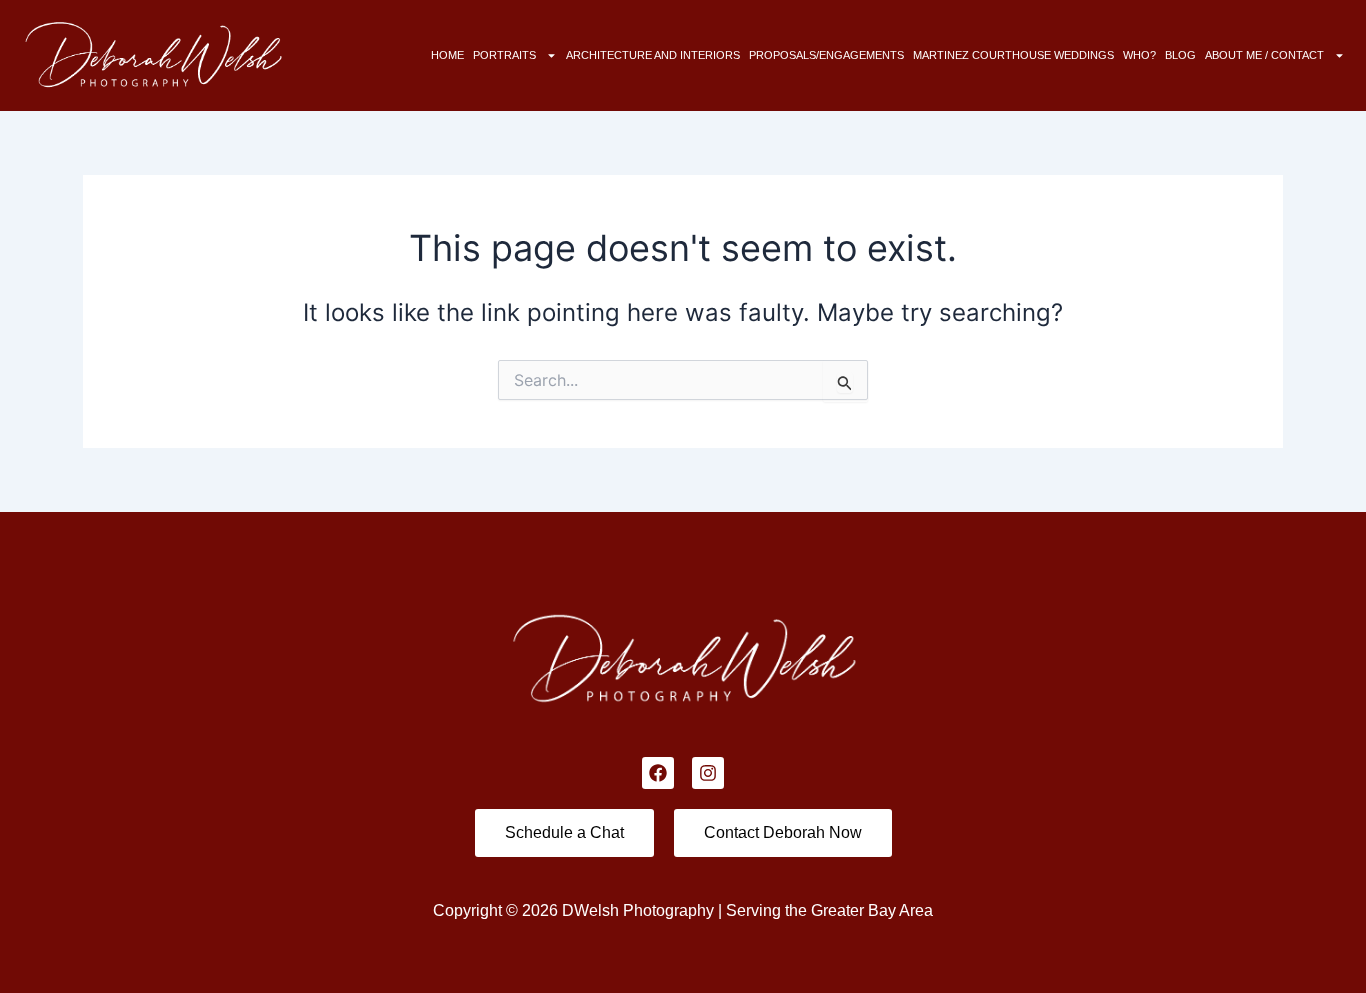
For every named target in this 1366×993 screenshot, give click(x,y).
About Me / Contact (1264, 55)
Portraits (504, 55)
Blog (1180, 55)
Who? (1139, 55)
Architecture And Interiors (653, 55)
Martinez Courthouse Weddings (1013, 55)
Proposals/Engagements (826, 55)
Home (447, 55)
